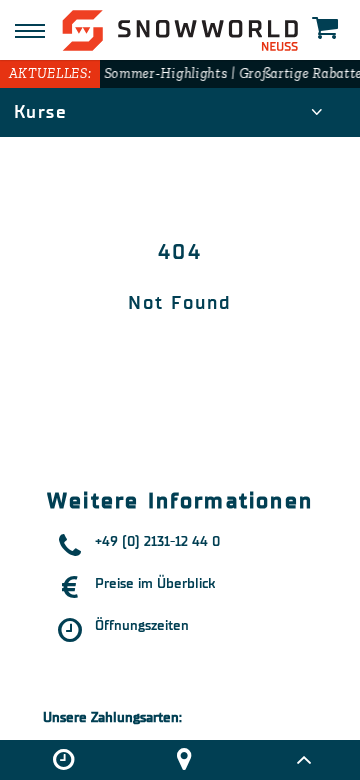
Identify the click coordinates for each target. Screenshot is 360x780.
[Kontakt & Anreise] (183, 760)
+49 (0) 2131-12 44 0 (157, 541)
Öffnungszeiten (142, 625)
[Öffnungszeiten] (63, 760)
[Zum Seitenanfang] (303, 760)
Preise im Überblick (155, 583)
